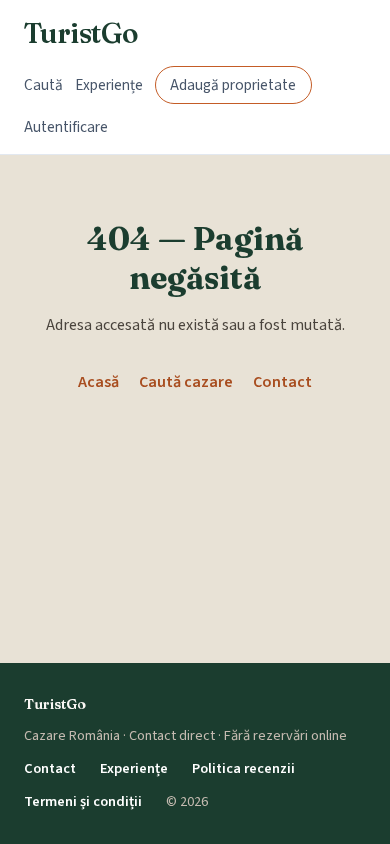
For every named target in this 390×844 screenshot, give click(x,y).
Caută (43, 85)
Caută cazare (186, 382)
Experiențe (109, 85)
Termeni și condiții (83, 801)
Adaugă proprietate (233, 85)
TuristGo (81, 33)
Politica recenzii (243, 768)
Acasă (98, 382)
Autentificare (66, 127)
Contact (282, 382)
